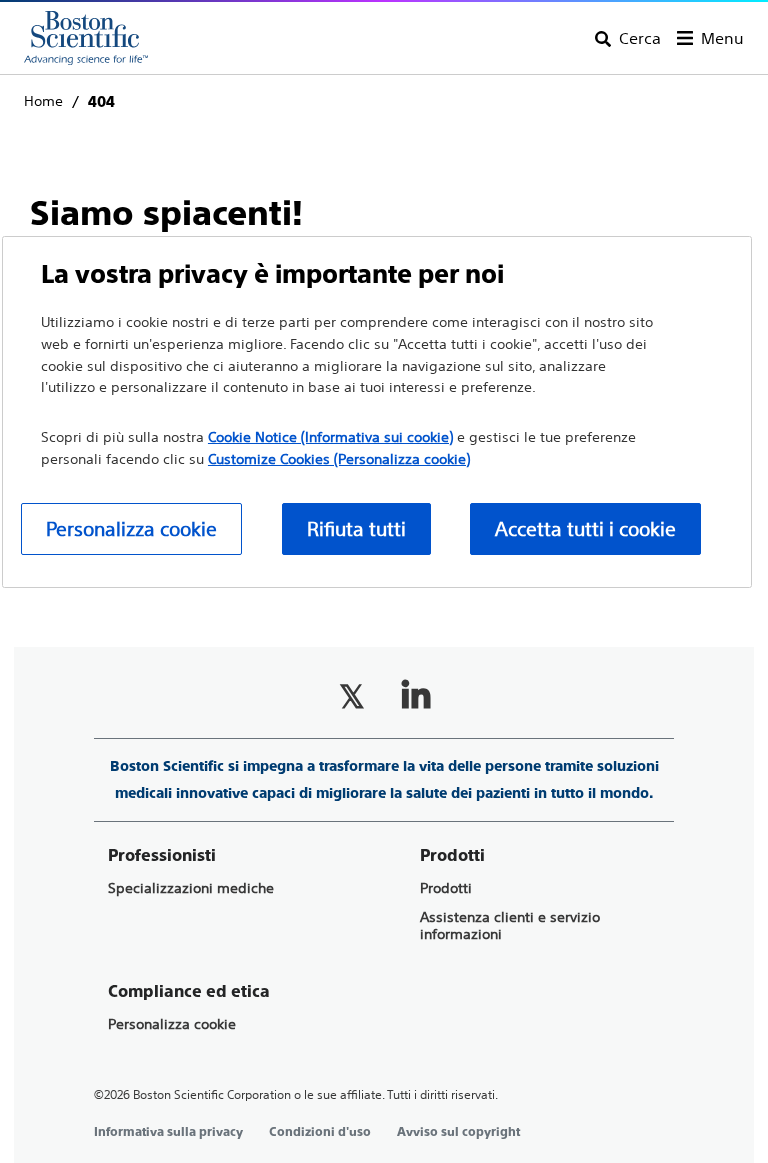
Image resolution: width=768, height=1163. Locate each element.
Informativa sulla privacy (168, 1132)
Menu (722, 38)
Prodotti (446, 888)
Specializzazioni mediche (191, 888)
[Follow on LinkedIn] (416, 696)
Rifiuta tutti (356, 528)
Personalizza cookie (172, 1024)
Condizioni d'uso (320, 1132)
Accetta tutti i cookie (585, 528)
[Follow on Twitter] (352, 696)
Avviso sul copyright (458, 1132)
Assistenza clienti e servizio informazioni (510, 926)
